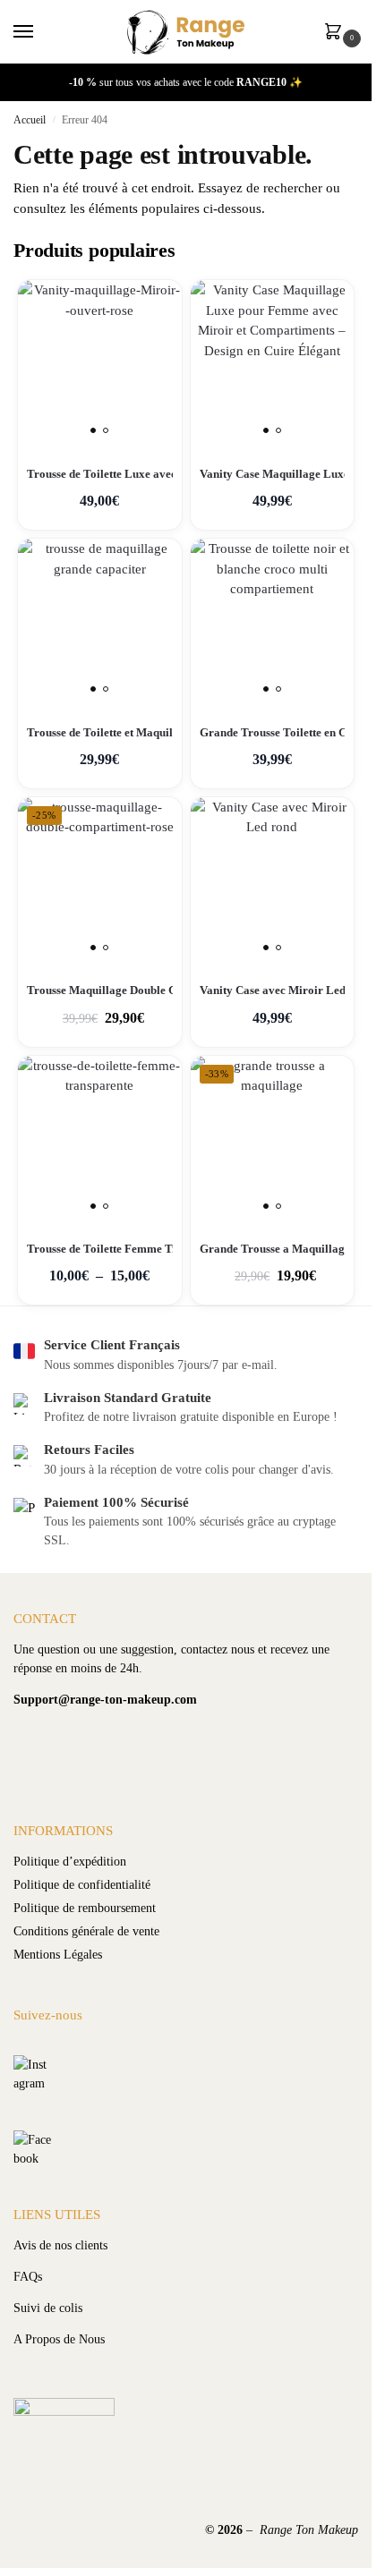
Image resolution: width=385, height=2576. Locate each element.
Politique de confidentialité (82, 1885)
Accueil (30, 120)
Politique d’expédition (70, 1862)
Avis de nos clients (60, 2245)
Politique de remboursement (85, 1908)
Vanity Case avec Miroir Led (273, 990)
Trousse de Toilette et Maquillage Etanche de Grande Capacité (100, 732)
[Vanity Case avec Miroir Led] (273, 879)
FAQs (28, 2277)
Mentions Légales (58, 1955)
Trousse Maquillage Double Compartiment (100, 990)
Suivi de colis (48, 2308)
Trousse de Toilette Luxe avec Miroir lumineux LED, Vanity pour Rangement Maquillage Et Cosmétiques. (100, 474)
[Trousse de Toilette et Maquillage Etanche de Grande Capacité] (100, 621)
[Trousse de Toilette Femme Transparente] (100, 1138)
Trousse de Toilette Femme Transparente (100, 1249)
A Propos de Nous (59, 2339)
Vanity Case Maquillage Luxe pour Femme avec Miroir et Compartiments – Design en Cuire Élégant (273, 474)
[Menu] (40, 32)
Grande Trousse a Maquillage (273, 1249)
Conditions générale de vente (86, 1931)
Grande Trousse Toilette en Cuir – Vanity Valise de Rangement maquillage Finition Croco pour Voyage (273, 732)
